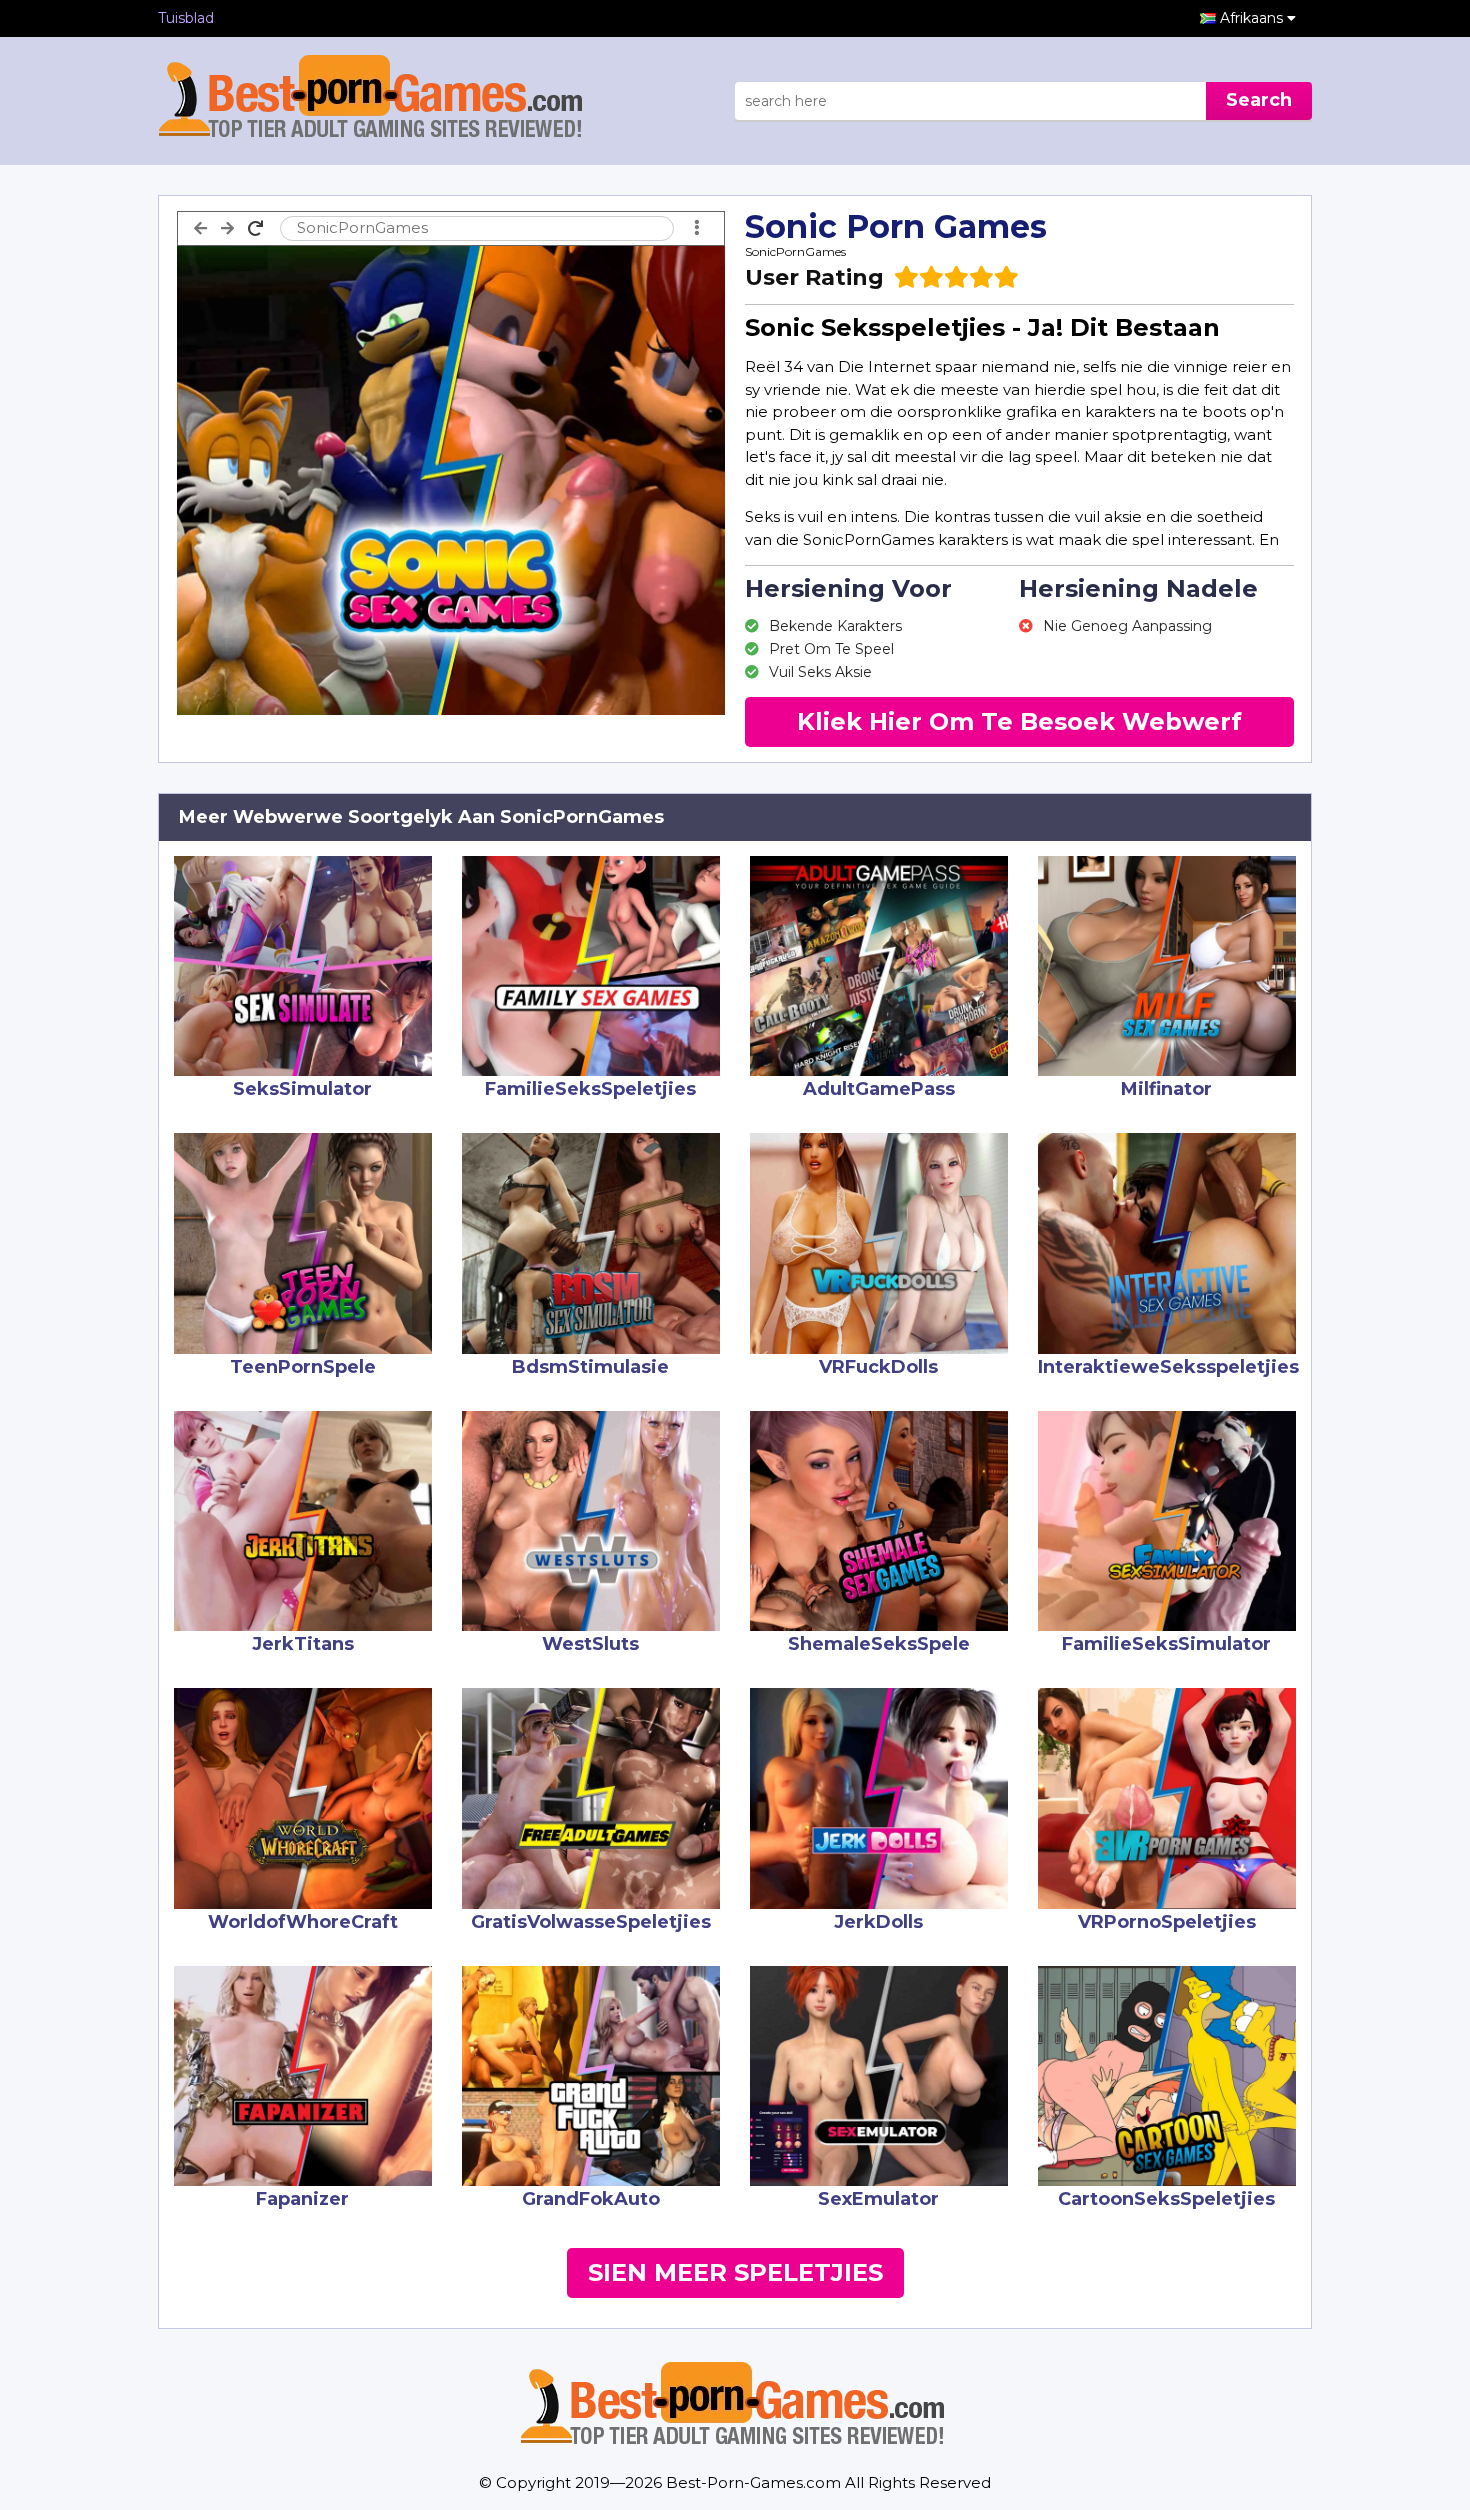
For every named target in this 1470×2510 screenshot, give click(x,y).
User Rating (814, 277)
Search (1259, 100)
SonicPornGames (795, 251)
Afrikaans (1253, 18)
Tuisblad (186, 18)
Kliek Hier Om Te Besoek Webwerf (1019, 721)
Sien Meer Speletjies (735, 2272)
